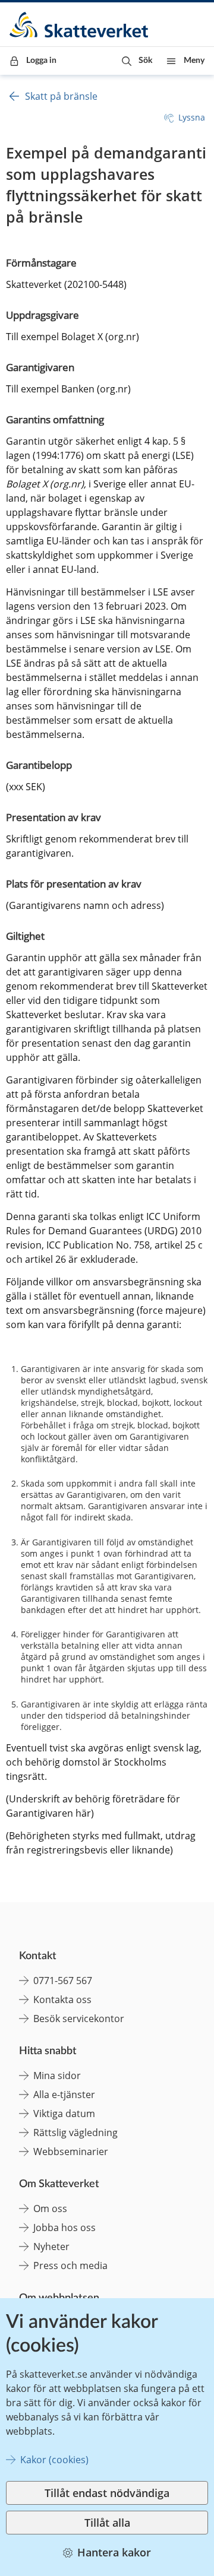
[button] (137, 61)
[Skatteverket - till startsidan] (80, 25)
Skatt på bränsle (61, 96)
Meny (194, 61)
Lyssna (192, 117)
